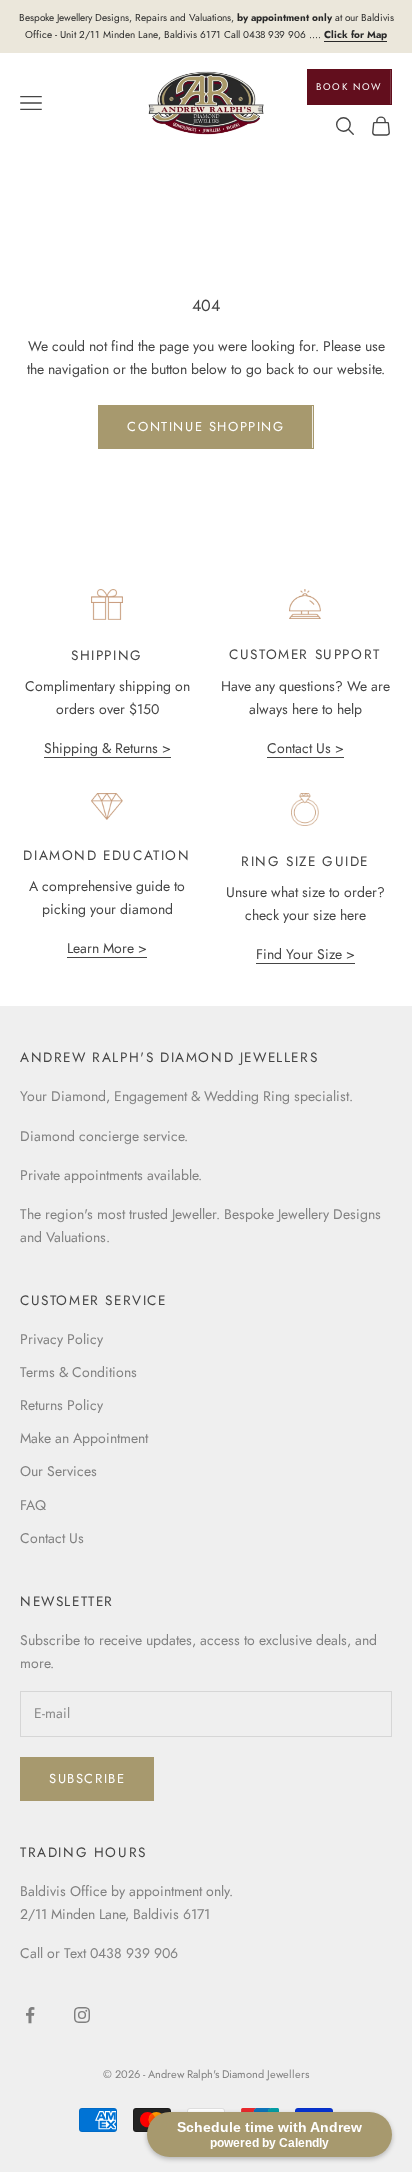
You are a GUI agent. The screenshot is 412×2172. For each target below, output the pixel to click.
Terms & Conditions (78, 1372)
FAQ (33, 1505)
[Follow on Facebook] (30, 2015)
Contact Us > (305, 748)
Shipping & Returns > (107, 748)
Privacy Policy (61, 1339)
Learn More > (107, 948)
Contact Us (52, 1538)
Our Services (58, 1471)
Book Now (349, 87)
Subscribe (87, 1778)
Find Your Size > (305, 954)
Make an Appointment (84, 1438)
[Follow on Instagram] (82, 2015)
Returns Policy (61, 1405)
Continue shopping (205, 426)
